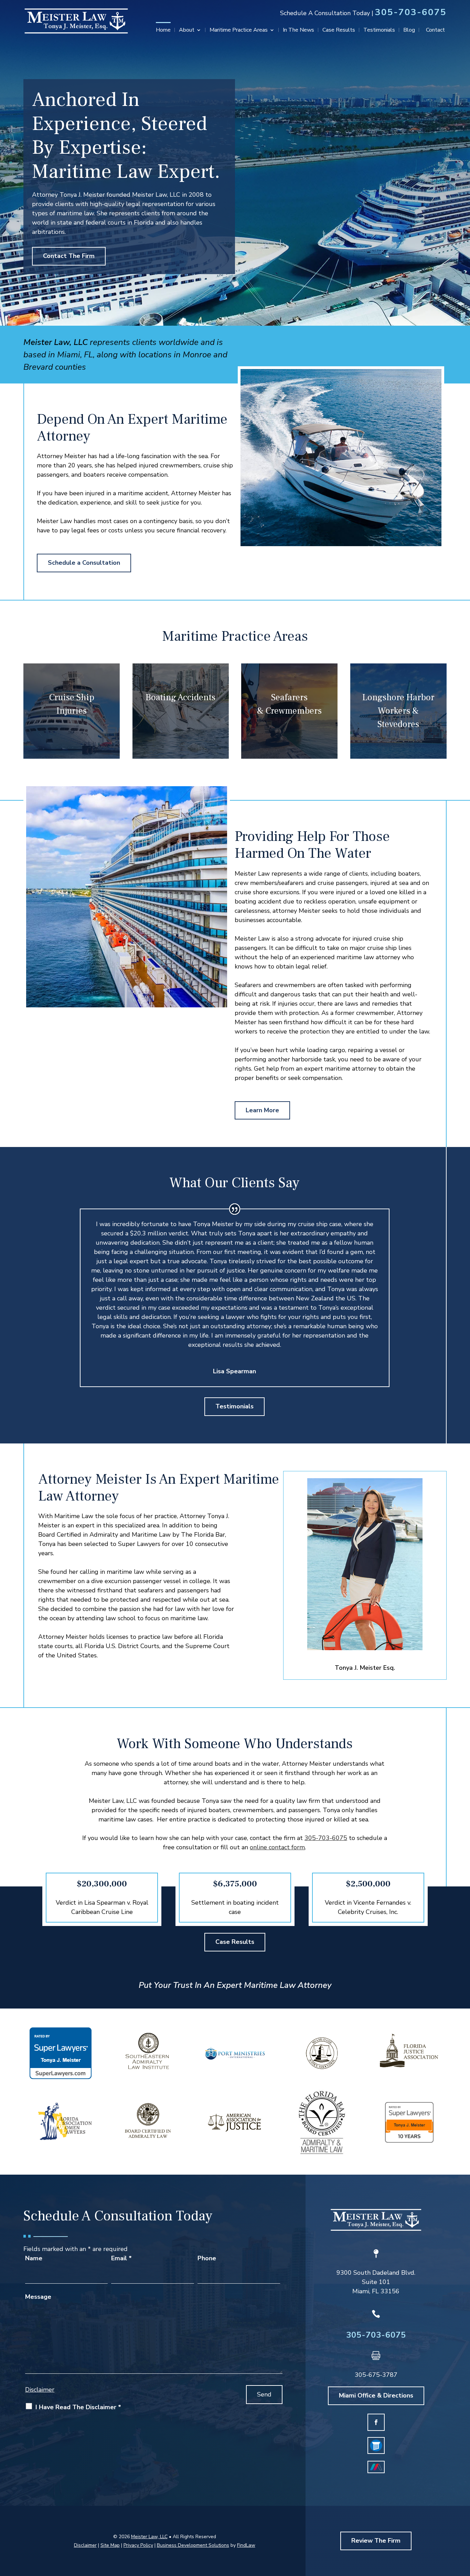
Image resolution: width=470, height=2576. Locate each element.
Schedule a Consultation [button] (84, 563)
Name (34, 2258)
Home (163, 31)
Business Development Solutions (193, 2545)
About (187, 31)
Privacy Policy (138, 2545)
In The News (298, 31)
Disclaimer (40, 2390)
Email (121, 2258)
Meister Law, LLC (149, 2537)
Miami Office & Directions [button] (376, 2395)
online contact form (277, 1847)
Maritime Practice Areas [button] (239, 31)
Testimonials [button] (234, 1406)
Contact (435, 31)
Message (38, 2297)
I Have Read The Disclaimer (78, 2407)
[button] (463, 2526)
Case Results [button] (235, 1942)
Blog (409, 31)
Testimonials (379, 31)
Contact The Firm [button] (69, 256)
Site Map (110, 2545)
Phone (207, 2258)
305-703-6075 (411, 12)
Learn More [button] (262, 1110)
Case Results (339, 31)
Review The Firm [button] (376, 2541)
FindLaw (246, 2545)
